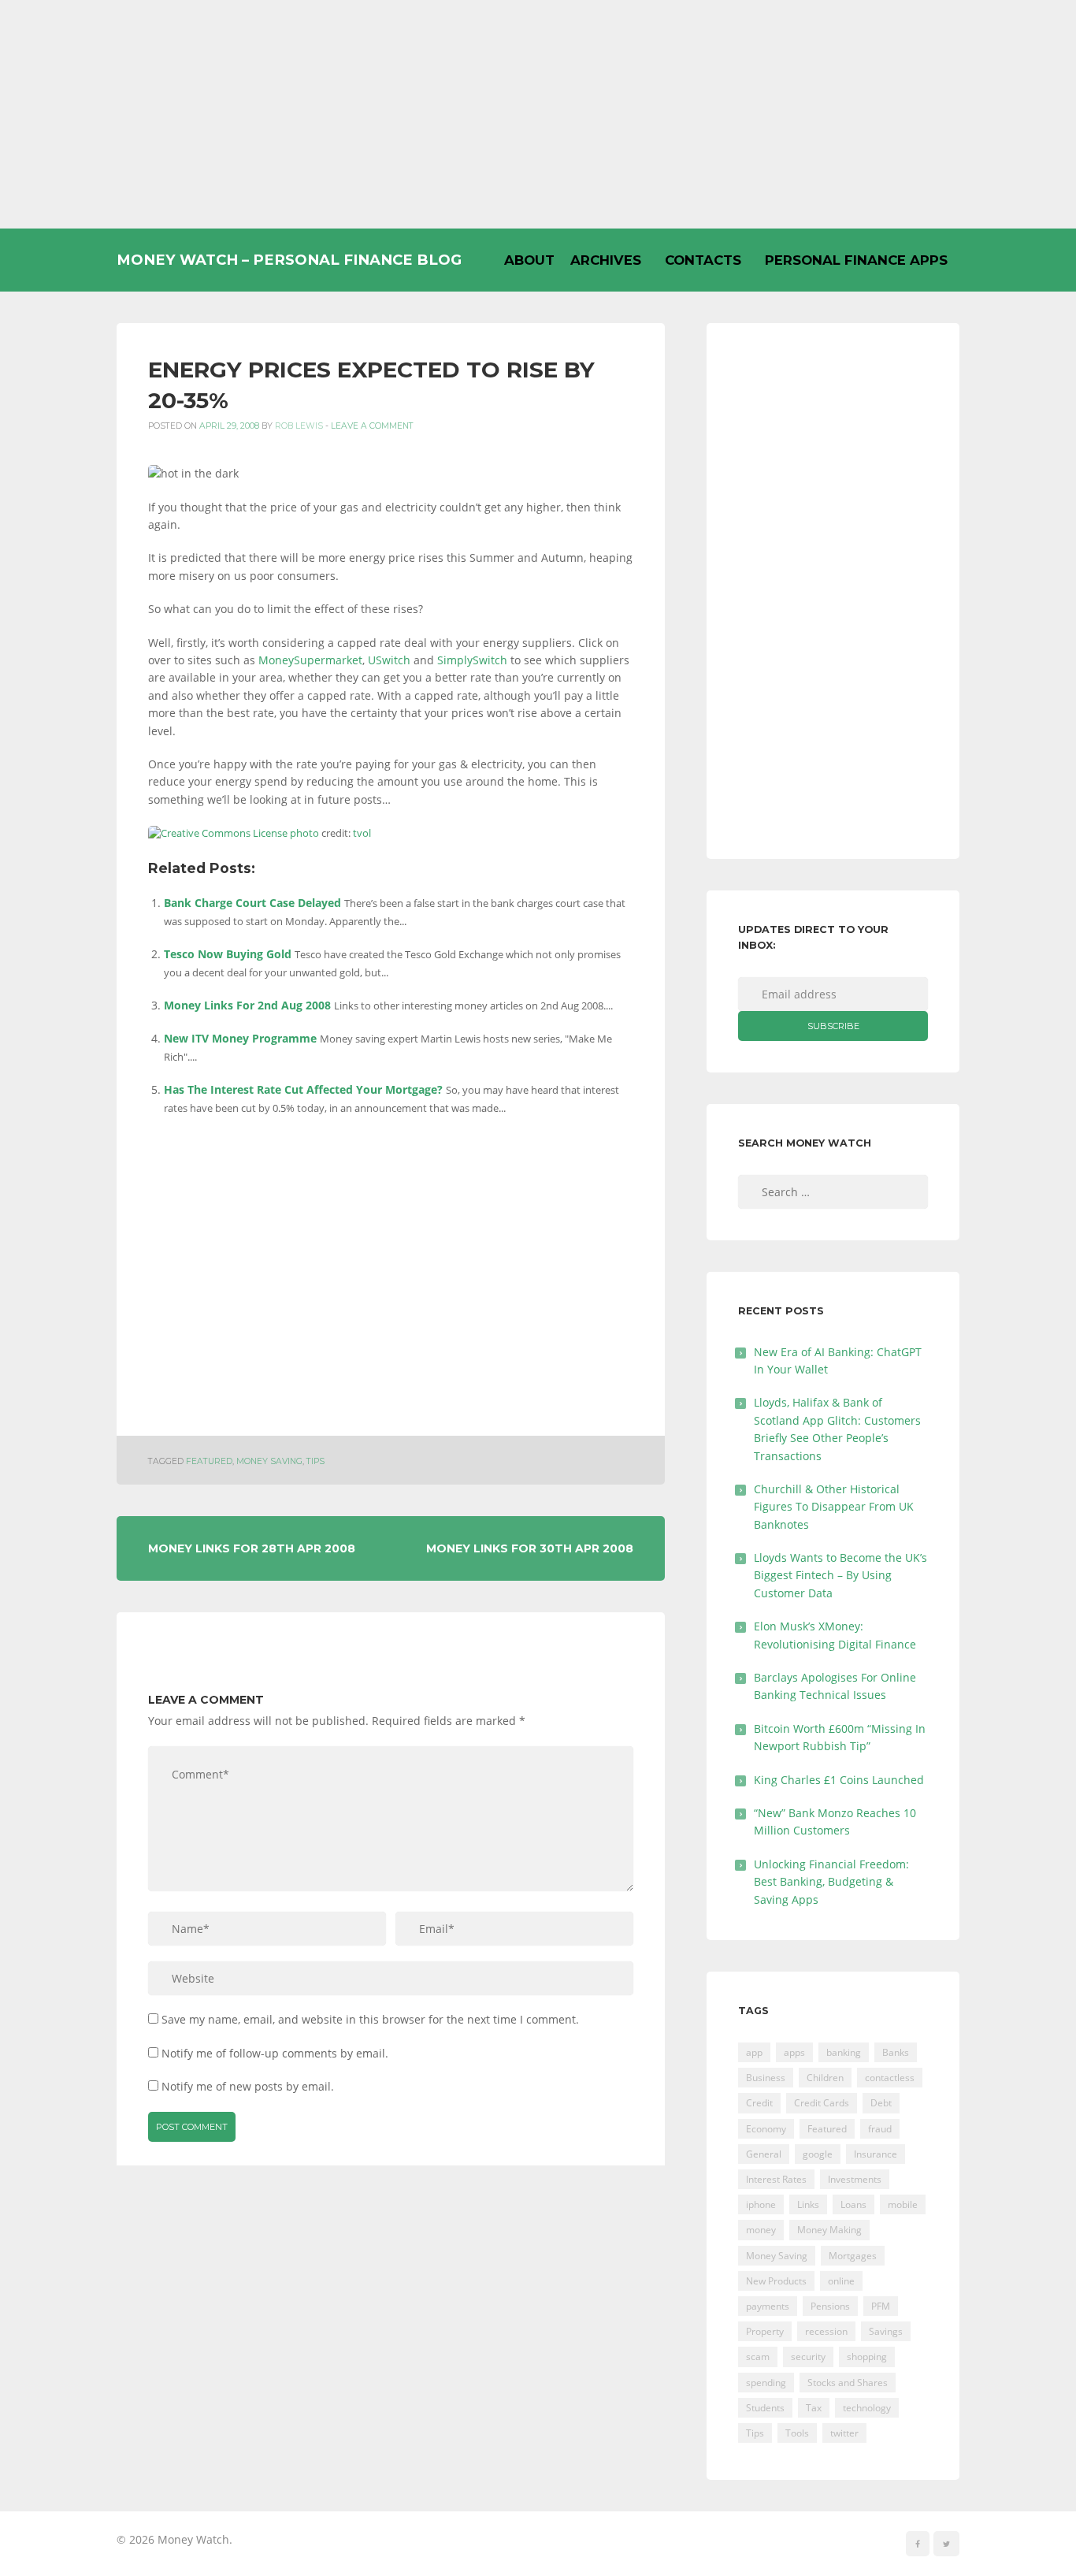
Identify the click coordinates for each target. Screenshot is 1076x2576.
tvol (362, 833)
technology (867, 2408)
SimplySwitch (472, 660)
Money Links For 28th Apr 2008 (252, 1548)
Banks (896, 2052)
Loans (853, 2204)
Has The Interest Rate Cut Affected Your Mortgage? (303, 1089)
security (808, 2357)
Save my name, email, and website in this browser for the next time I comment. (370, 2019)
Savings (886, 2331)
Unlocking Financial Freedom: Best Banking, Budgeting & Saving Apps (831, 1882)
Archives (606, 260)
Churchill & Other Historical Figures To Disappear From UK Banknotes (834, 1507)
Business (766, 2078)
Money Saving (269, 1461)
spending (766, 2383)
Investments (855, 2179)
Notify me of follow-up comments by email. (275, 2053)
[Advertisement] (538, 114)
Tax (814, 2408)
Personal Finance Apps (856, 260)
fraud (880, 2129)
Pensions (830, 2306)
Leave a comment (372, 426)
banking (844, 2052)
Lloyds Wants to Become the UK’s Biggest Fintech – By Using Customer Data (840, 1575)
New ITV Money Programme (240, 1038)
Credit (759, 2103)
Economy (766, 2129)
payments (768, 2306)
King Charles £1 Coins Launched (839, 1780)
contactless (890, 2078)
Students (765, 2408)
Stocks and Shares (848, 2383)
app (754, 2052)
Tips (315, 1461)
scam (758, 2357)
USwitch (389, 660)
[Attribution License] (218, 833)
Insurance (876, 2154)
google (818, 2154)
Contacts (703, 260)
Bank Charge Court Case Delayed (252, 903)
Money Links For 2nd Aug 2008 (247, 1005)
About (529, 260)
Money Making (829, 2230)
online (841, 2281)
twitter (844, 2433)
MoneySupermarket (310, 660)
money (761, 2230)
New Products (776, 2281)
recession (826, 2331)
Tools (797, 2433)
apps (794, 2052)
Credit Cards (822, 2103)
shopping (867, 2357)
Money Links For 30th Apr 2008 (530, 1548)
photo (304, 833)
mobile (903, 2204)
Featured (209, 1461)
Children (825, 2078)
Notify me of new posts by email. (248, 2086)
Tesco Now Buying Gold (228, 954)
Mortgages (853, 2256)
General (764, 2154)
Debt (881, 2103)
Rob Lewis (299, 426)
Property (765, 2331)
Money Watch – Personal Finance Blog (289, 260)
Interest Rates (776, 2179)
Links (808, 2204)
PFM (881, 2306)
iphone (761, 2204)
